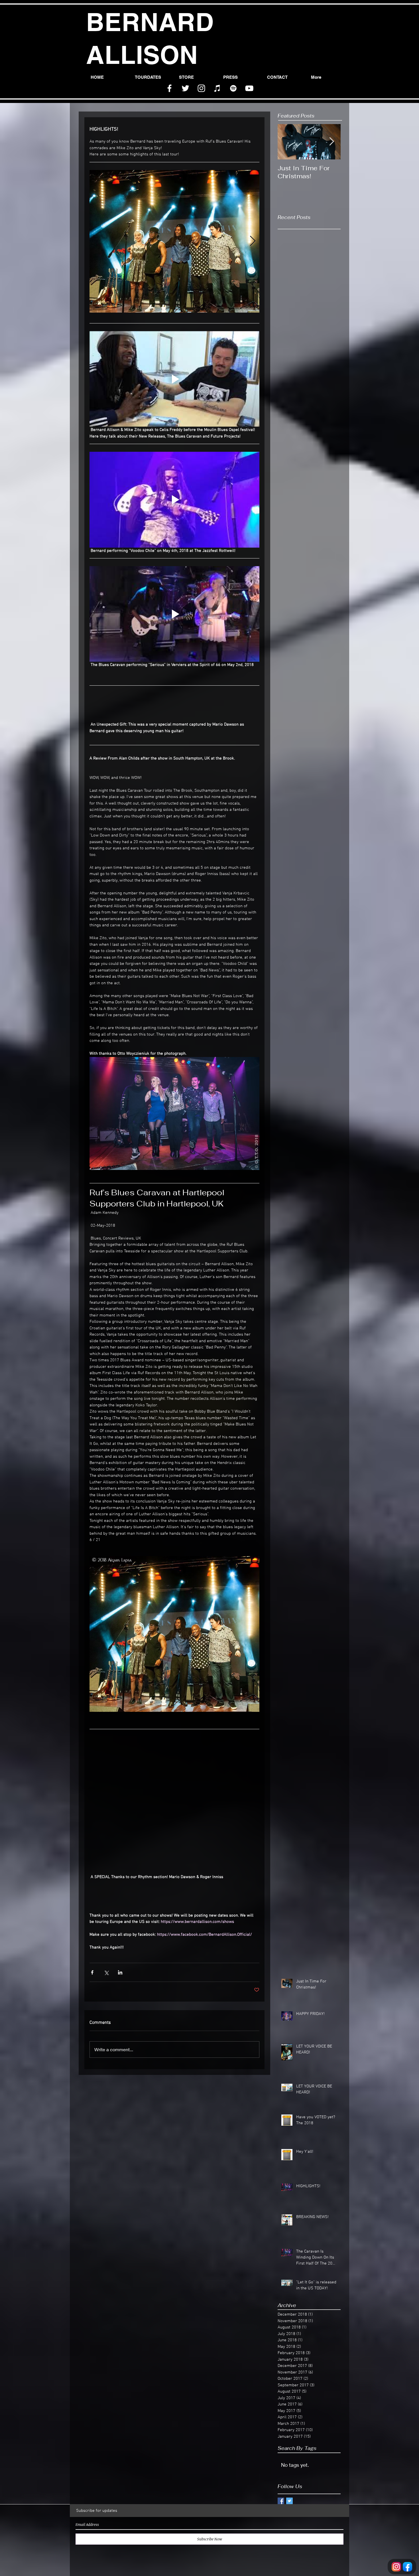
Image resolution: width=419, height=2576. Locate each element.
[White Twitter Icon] (185, 88)
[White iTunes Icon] (217, 88)
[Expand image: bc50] (174, 241)
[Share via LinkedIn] (120, 1972)
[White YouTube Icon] (249, 88)
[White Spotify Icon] (233, 88)
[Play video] (174, 379)
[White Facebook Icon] (169, 88)
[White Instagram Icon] (201, 88)
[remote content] (174, 1805)
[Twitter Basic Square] (289, 2501)
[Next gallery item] (253, 241)
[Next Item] (331, 142)
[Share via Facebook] (92, 1972)
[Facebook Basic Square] (281, 2501)
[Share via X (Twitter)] (106, 1972)
